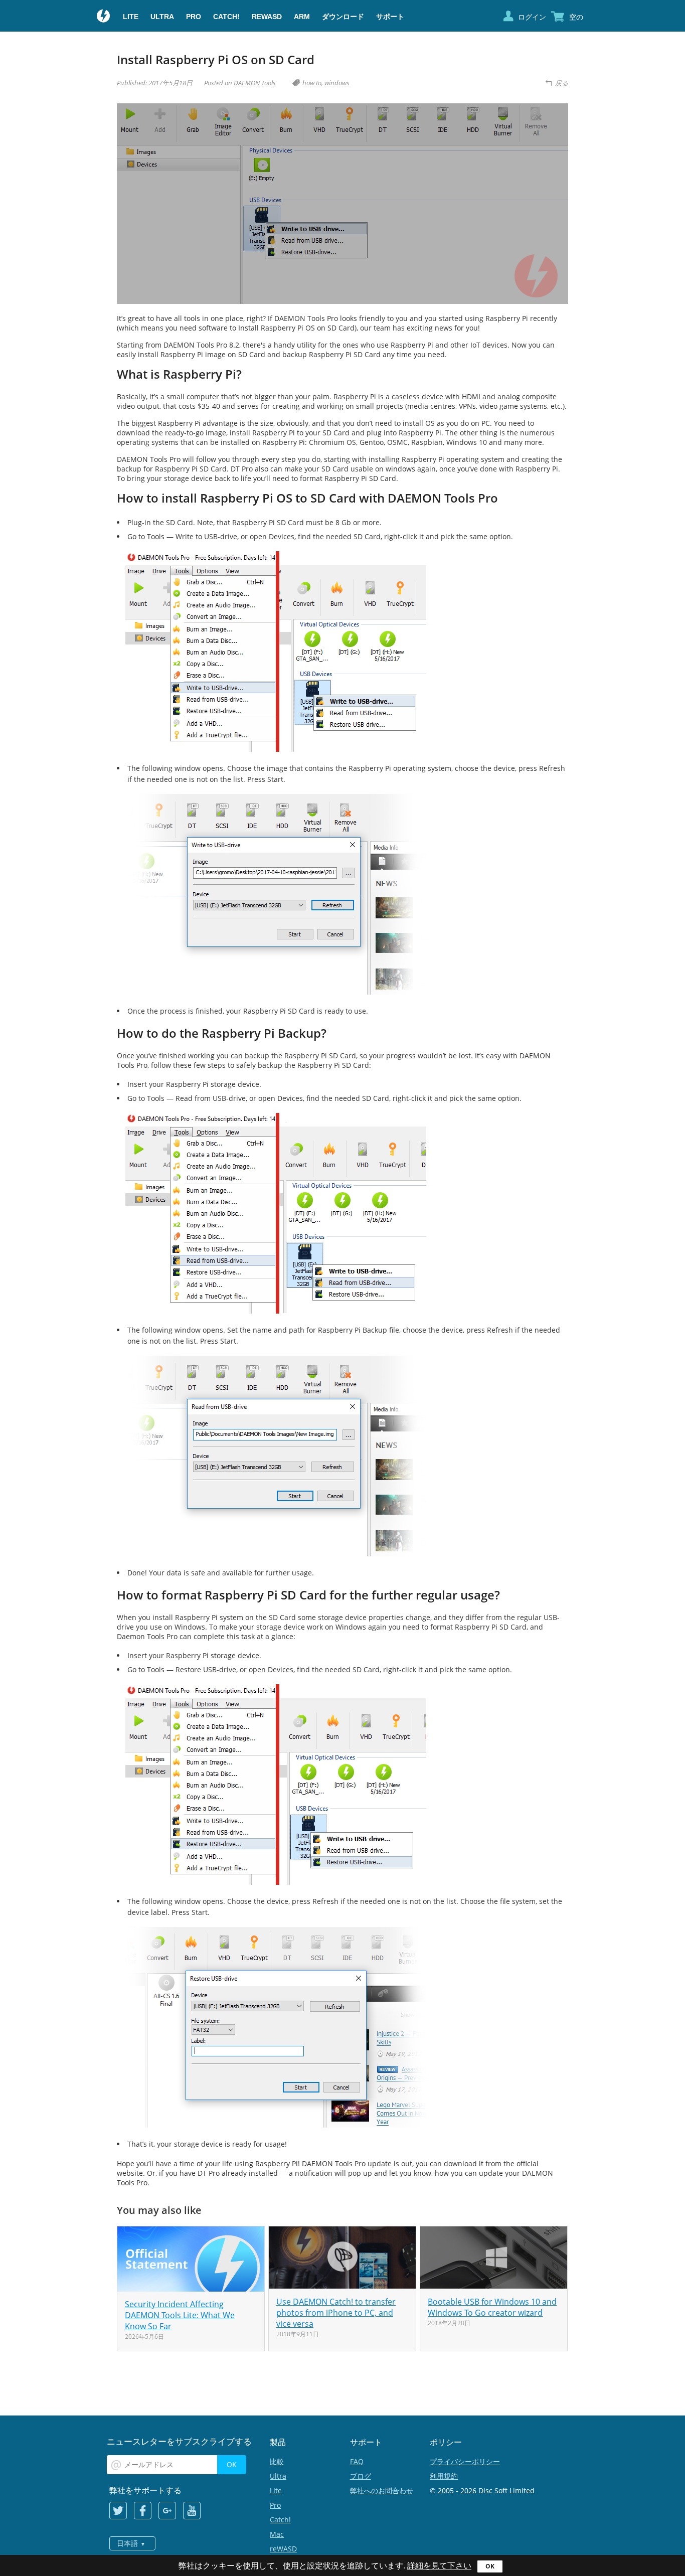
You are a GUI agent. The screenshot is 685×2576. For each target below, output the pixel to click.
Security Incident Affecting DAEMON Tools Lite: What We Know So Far (180, 2315)
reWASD (267, 17)
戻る (562, 83)
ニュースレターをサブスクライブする (179, 2441)
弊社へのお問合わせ (382, 2490)
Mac (277, 2534)
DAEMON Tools (255, 83)
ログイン (532, 17)
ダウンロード (343, 17)
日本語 (127, 2543)
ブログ (361, 2476)
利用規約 (444, 2476)
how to (312, 83)
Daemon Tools (104, 17)
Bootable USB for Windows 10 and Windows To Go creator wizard (492, 2307)
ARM (302, 17)
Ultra (162, 17)
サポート (390, 17)
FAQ (357, 2461)
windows (337, 83)
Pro (194, 17)
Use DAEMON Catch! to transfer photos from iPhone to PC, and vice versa (336, 2313)
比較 (277, 2461)
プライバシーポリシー (465, 2461)
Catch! (226, 17)
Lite (131, 17)
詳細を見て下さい (439, 2566)
